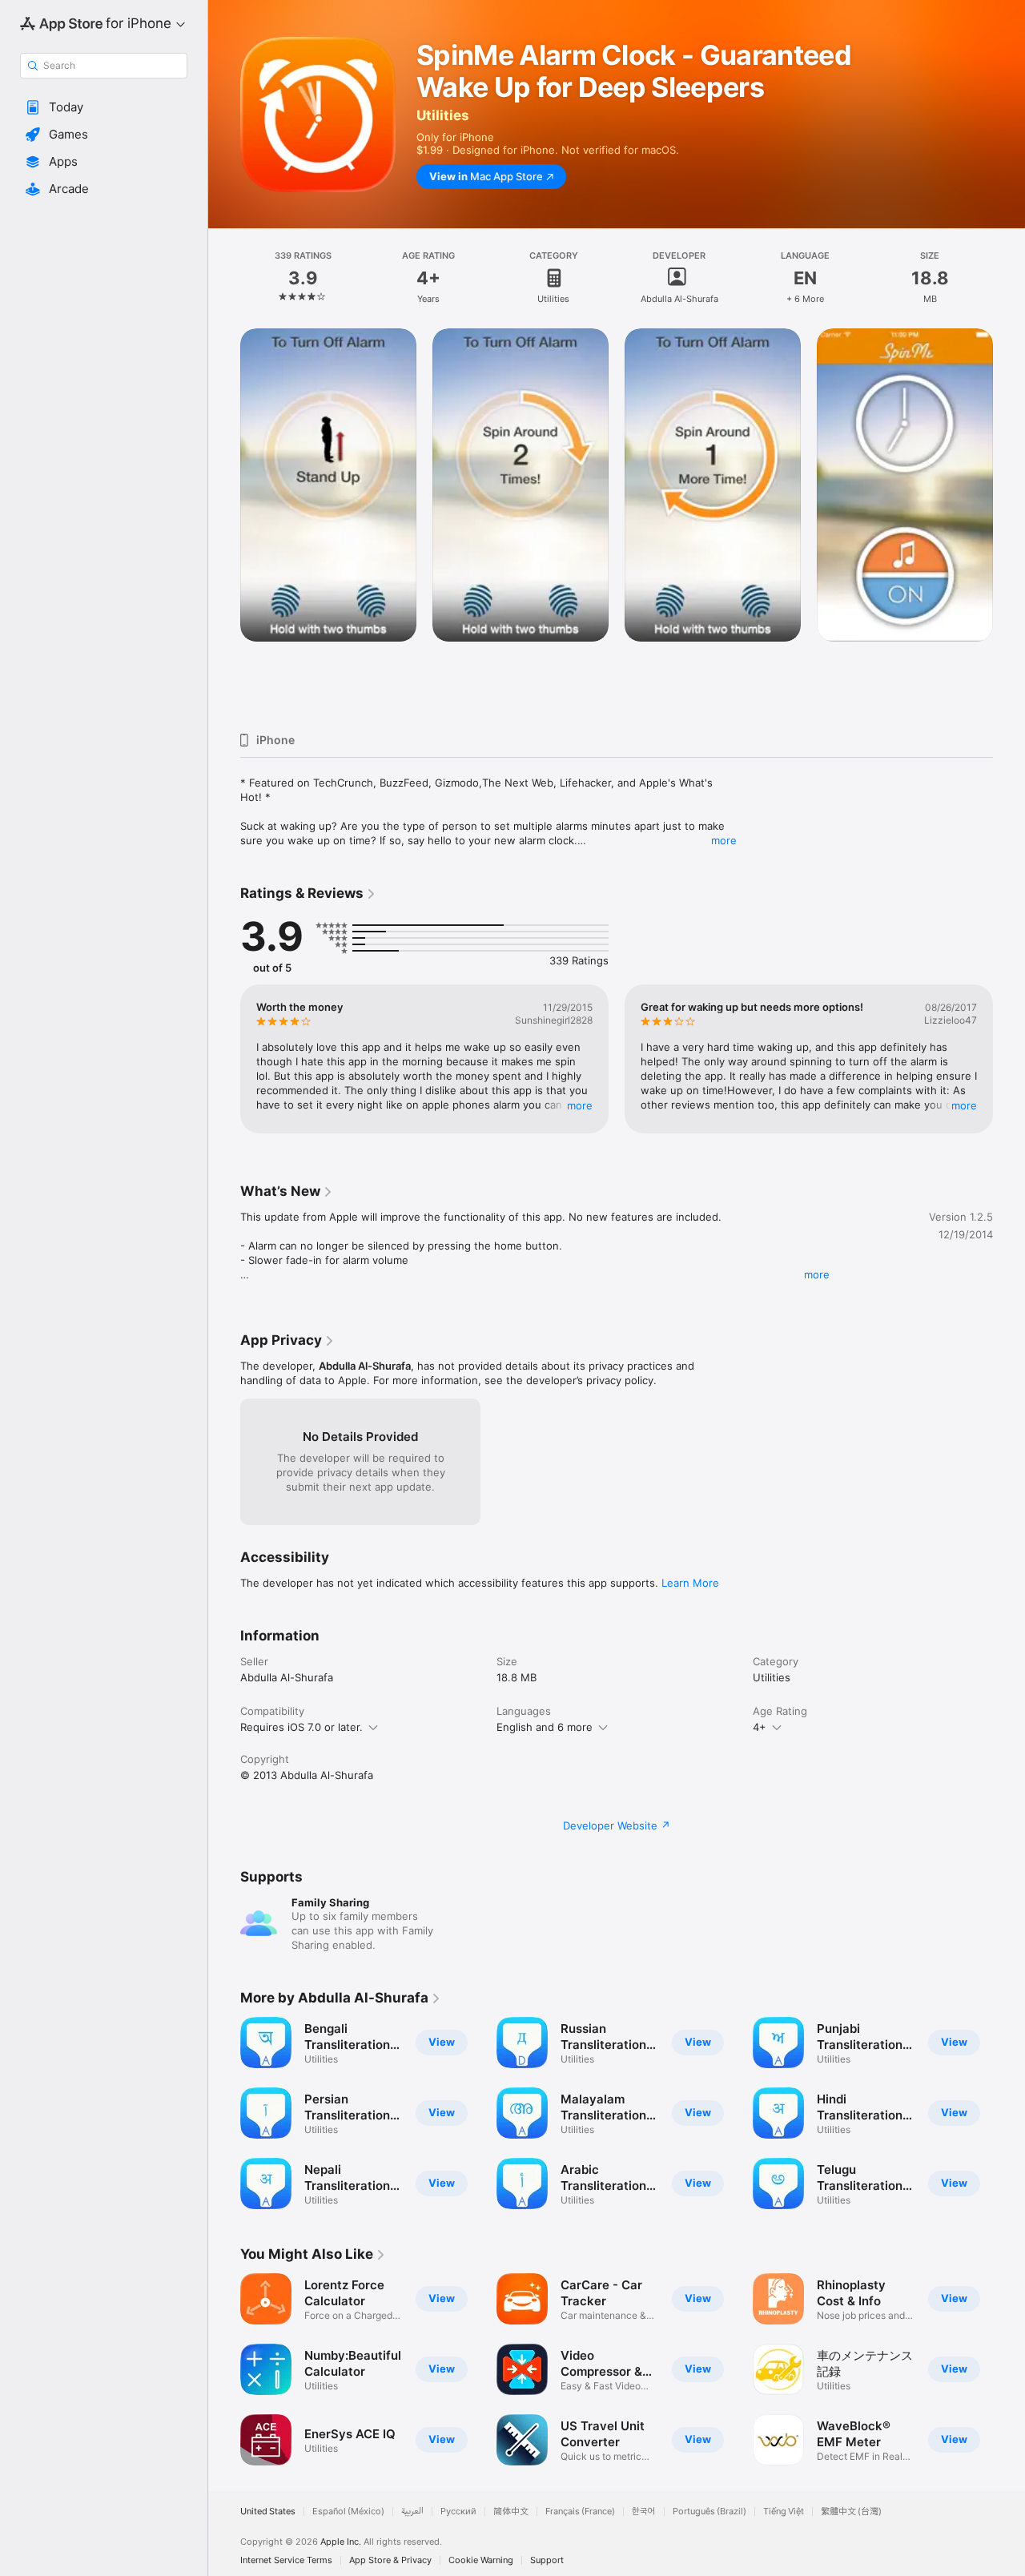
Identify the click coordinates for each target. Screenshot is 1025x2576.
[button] (104, 107)
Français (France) (580, 2512)
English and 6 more (545, 1727)
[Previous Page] (224, 524)
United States (268, 2512)
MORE (580, 1105)
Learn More (690, 1583)
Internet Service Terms (286, 2560)
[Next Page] (1009, 524)
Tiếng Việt (784, 2512)
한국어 (644, 2512)
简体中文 (511, 2512)
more (724, 840)
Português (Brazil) (709, 2512)
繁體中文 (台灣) (851, 2512)
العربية (412, 2512)
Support (547, 2560)
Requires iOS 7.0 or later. (301, 1727)
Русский (458, 2512)
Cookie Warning (481, 2560)
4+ (760, 1727)
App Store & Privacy (390, 2560)
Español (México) (348, 2512)
